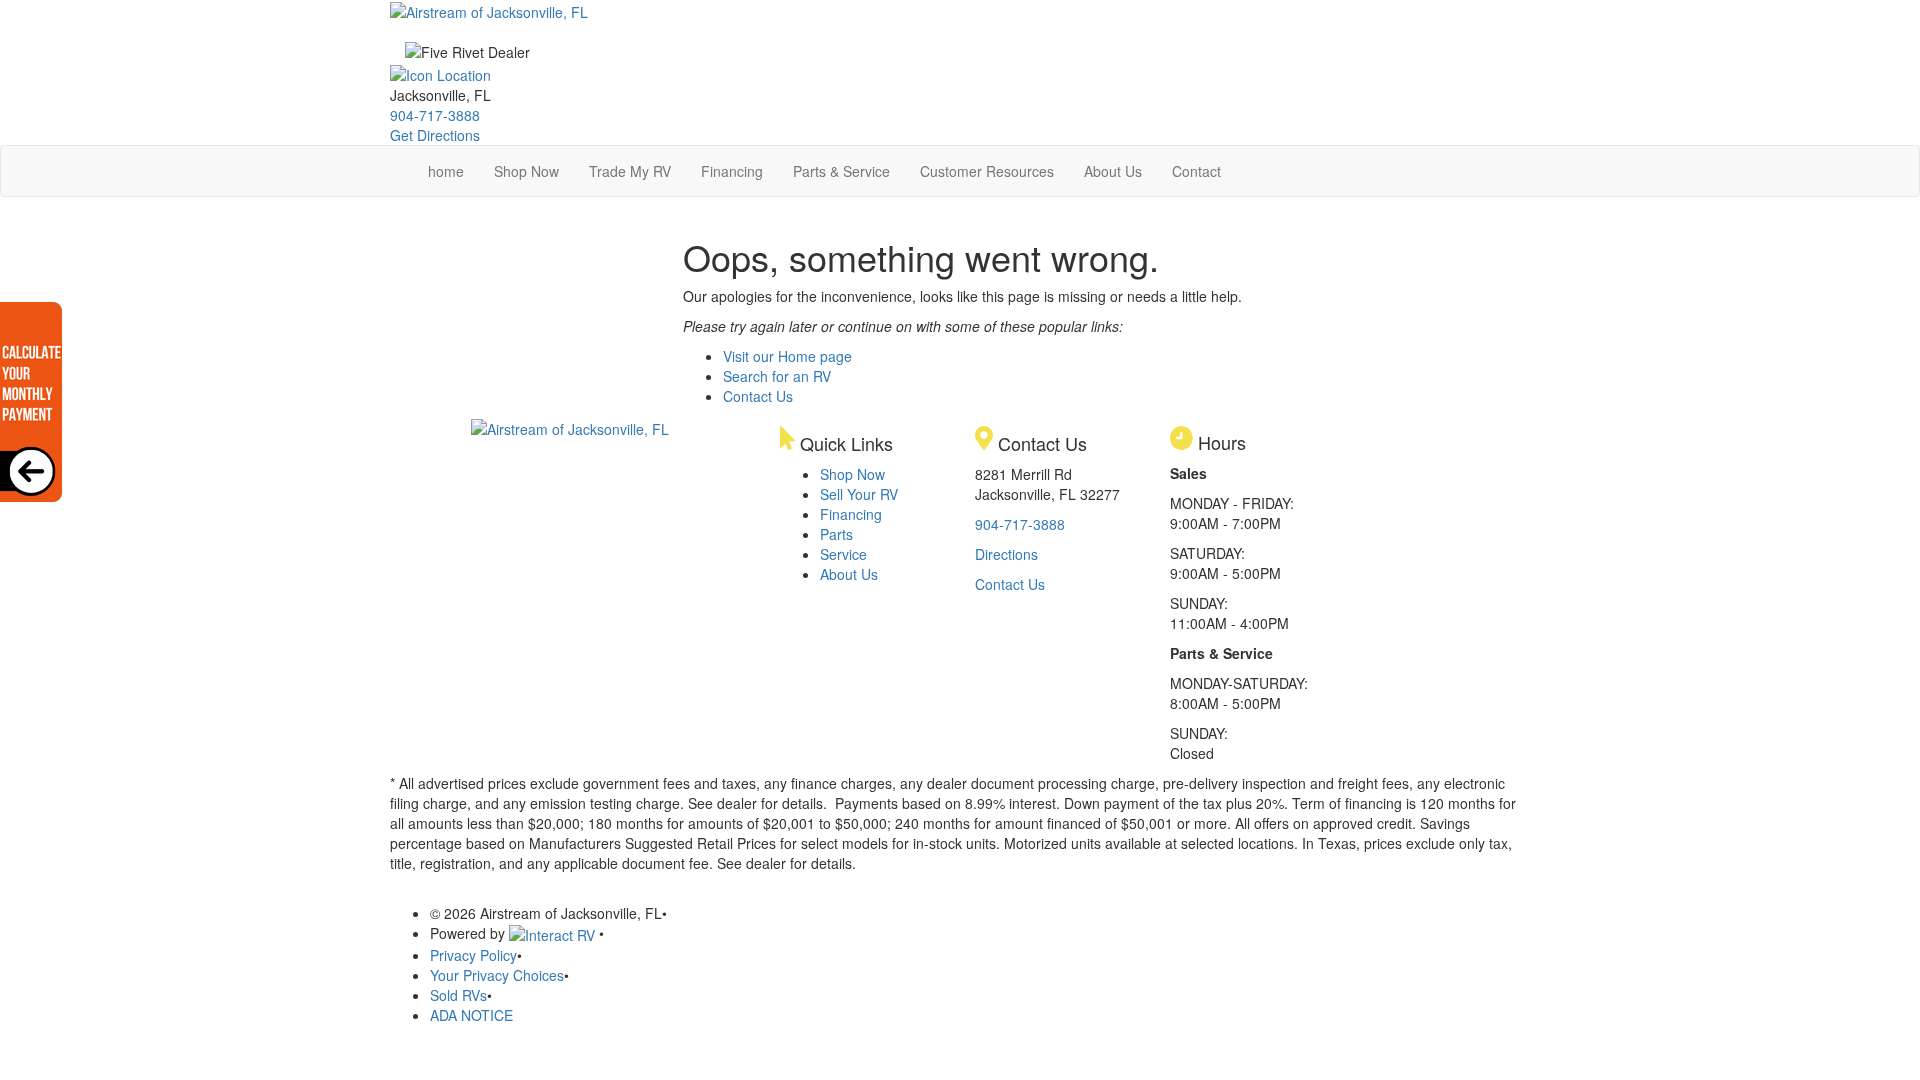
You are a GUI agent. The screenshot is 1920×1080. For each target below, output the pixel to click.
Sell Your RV (859, 494)
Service (843, 554)
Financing (732, 171)
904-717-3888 (435, 115)
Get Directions (435, 135)
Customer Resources (987, 171)
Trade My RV (630, 171)
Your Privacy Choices (497, 975)
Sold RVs (458, 995)
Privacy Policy (473, 955)
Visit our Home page (787, 356)
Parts (836, 534)
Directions (1006, 554)
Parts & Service (841, 171)
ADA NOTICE (471, 1015)
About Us (1113, 171)
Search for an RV (777, 376)
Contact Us (758, 396)
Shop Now (526, 171)
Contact (1196, 171)
